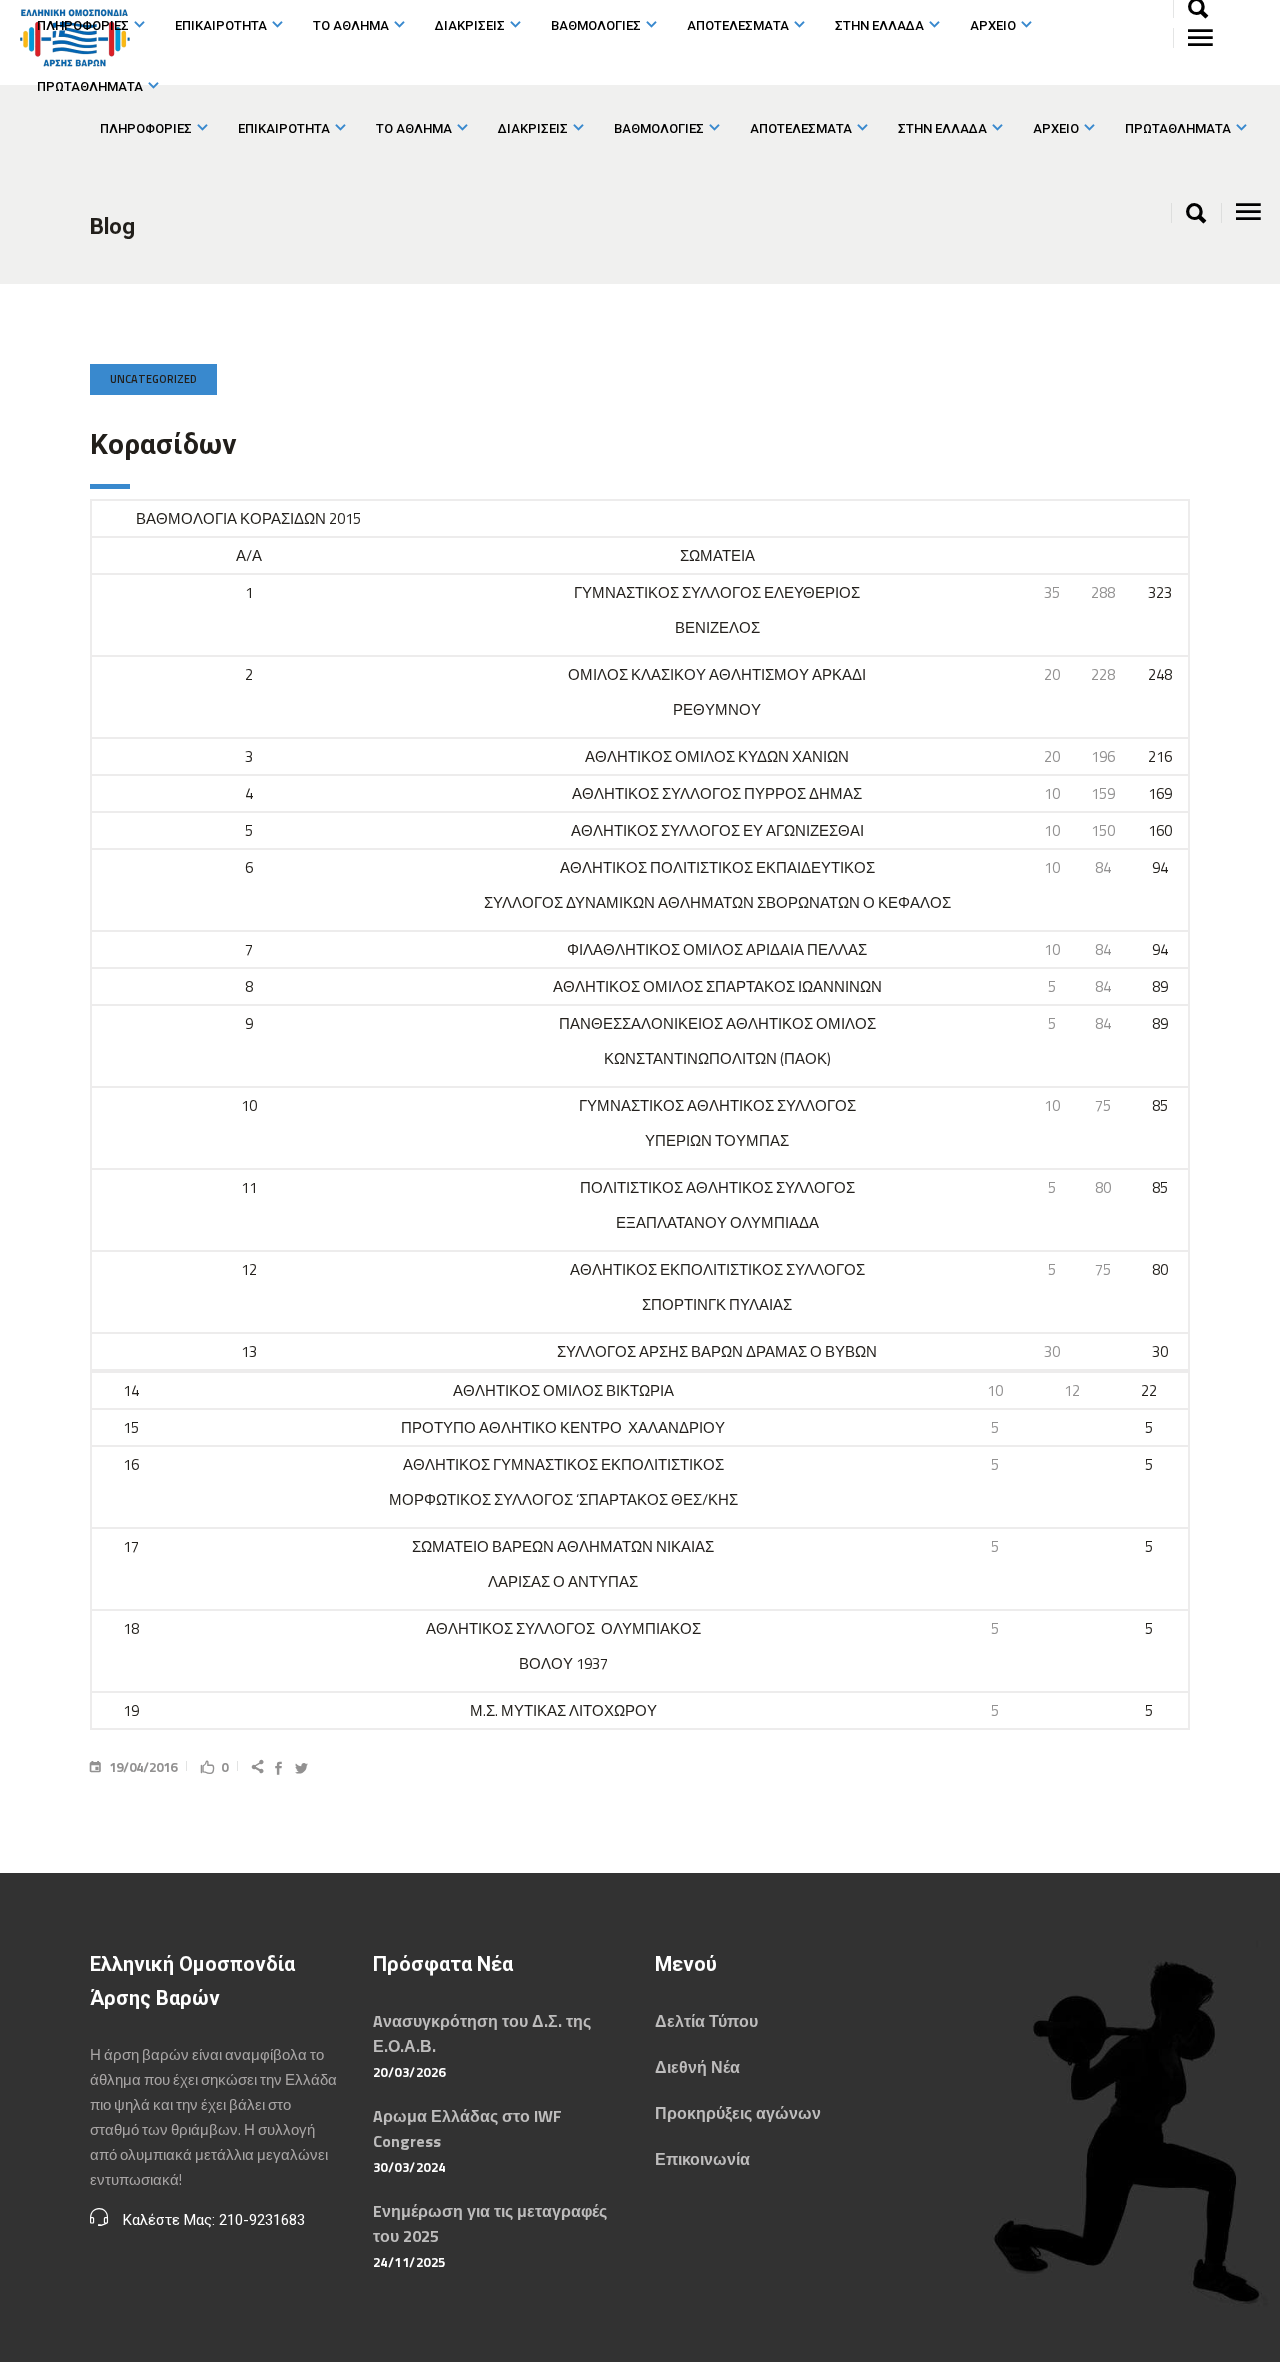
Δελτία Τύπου (706, 2021)
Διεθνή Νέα (697, 2067)
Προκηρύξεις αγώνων (738, 2113)
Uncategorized (153, 379)
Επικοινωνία (702, 2159)
